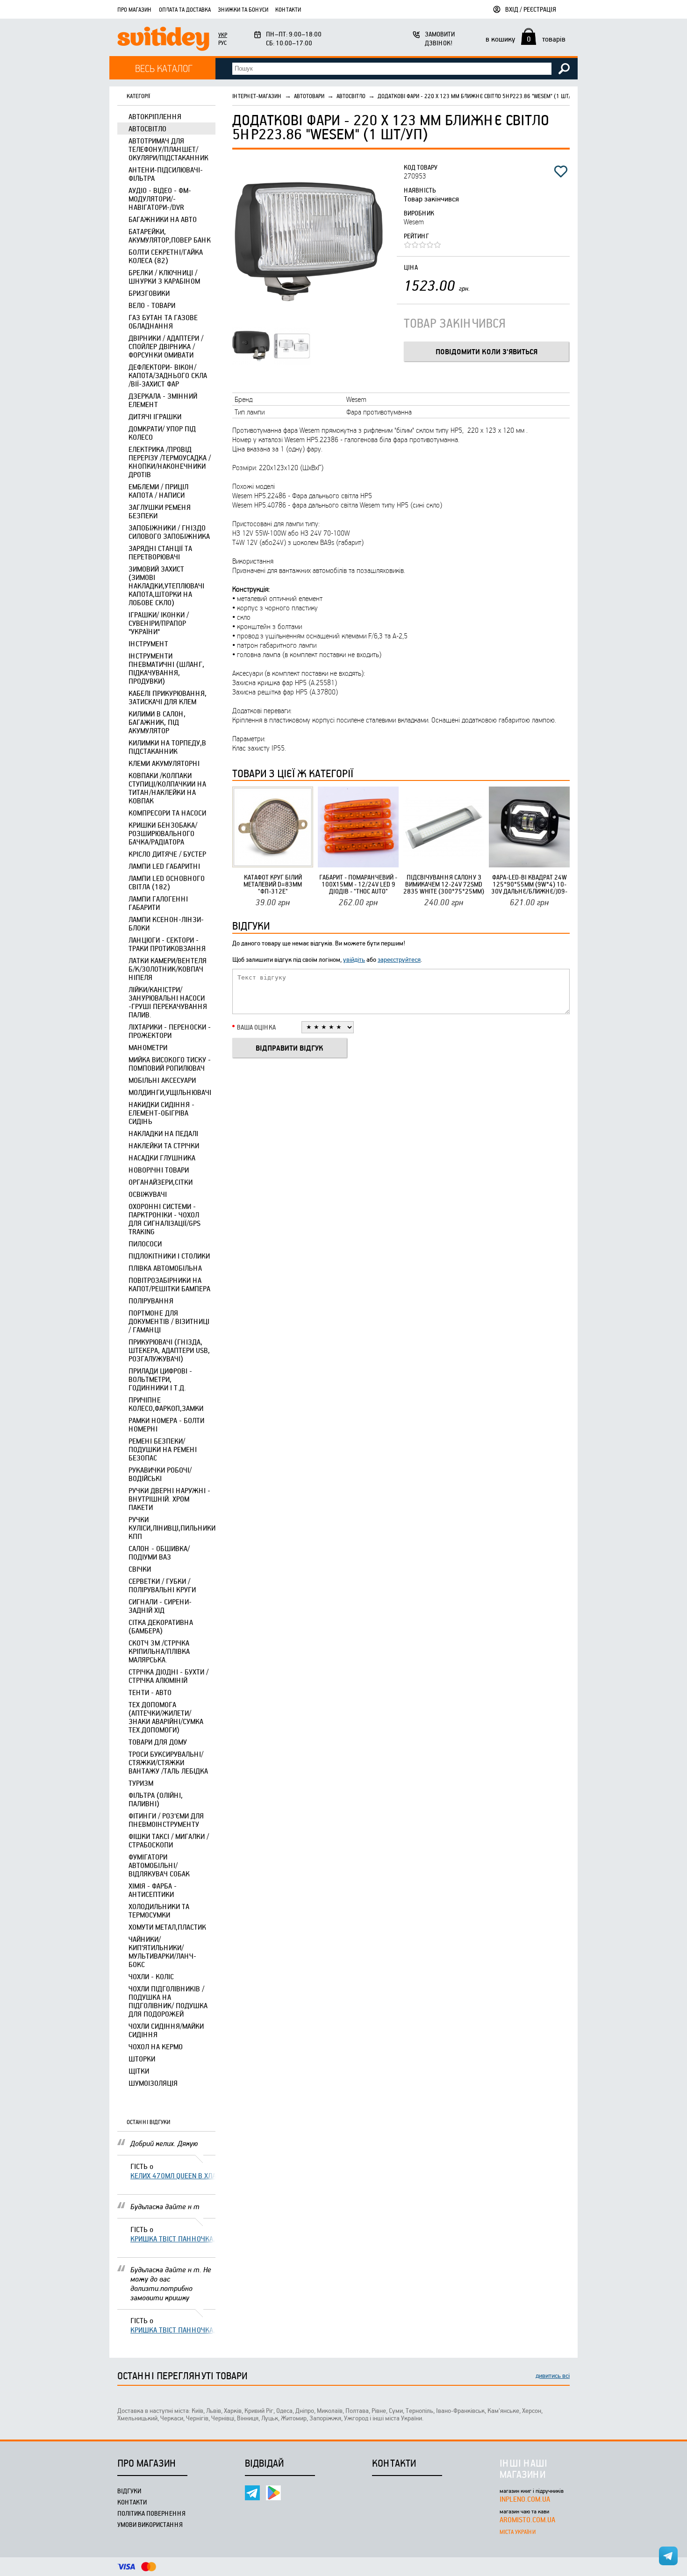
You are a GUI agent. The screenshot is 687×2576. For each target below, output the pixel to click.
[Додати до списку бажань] (561, 172)
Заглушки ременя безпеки (160, 511)
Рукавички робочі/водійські (160, 1474)
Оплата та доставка (185, 9)
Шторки (142, 2059)
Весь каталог (164, 68)
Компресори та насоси (167, 813)
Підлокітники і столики (169, 1256)
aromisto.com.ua (527, 2519)
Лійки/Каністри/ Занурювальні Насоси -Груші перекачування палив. (168, 1002)
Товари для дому (158, 1742)
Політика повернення (151, 2513)
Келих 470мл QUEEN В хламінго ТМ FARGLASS (173, 2175)
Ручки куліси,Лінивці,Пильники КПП (172, 1528)
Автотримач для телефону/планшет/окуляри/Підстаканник (168, 149)
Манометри (148, 1047)
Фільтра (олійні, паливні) (156, 1799)
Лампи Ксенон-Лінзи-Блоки (166, 923)
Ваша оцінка (256, 1027)
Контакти (288, 9)
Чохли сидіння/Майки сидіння (166, 2030)
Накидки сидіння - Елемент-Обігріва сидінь (161, 1113)
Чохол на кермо (156, 2046)
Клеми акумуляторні (164, 763)
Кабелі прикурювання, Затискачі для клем (168, 697)
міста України (518, 2532)
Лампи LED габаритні (164, 866)
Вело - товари (152, 305)
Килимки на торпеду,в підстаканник (167, 747)
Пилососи (145, 1244)
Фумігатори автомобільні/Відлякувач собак (159, 1865)
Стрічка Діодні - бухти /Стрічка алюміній (168, 1676)
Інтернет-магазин (257, 96)
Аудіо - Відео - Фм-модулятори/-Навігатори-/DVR (160, 199)
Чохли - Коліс (151, 1976)
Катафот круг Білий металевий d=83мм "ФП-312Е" (273, 884)
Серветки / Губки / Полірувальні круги (162, 1585)
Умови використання (150, 2524)
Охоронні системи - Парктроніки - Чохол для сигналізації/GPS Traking (165, 1219)
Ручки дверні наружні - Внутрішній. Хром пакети (169, 1499)
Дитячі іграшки (155, 416)
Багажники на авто (163, 219)
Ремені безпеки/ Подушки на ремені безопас (163, 1449)
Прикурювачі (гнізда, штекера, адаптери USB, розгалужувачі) (169, 1350)
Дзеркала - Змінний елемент (163, 400)
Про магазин (135, 9)
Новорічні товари (159, 1170)
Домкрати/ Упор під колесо (162, 433)
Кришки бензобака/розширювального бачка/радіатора (163, 833)
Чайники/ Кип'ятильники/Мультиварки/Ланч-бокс (162, 1952)
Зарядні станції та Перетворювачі (160, 552)
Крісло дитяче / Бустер (167, 854)
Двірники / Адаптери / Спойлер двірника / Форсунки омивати (166, 346)
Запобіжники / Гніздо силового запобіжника (169, 532)
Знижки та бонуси (243, 9)
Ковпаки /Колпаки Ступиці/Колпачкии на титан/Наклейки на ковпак (167, 788)
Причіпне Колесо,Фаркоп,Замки (166, 1404)
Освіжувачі (148, 1194)
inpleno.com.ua (525, 2499)
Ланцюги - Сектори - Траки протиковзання (167, 944)
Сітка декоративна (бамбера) (161, 1626)
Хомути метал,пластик (167, 1927)
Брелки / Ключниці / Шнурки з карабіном (164, 277)
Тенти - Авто (150, 1692)
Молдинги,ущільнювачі (170, 1092)
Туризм (141, 1783)
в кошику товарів (526, 39)
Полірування (151, 1301)
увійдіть (354, 959)
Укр (223, 35)
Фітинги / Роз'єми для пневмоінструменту (166, 1820)
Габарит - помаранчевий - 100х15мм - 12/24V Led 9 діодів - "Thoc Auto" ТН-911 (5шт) (358, 884)
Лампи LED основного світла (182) (167, 882)
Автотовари (309, 96)
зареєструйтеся (399, 959)
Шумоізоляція (153, 2083)
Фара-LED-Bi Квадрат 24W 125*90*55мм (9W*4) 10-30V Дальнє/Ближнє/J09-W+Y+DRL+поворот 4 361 (529, 884)
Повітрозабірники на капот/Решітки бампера (169, 1284)
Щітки (139, 2071)
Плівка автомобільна (165, 1268)
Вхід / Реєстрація (531, 9)
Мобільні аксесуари (162, 1080)
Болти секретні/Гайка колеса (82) (166, 256)
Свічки (140, 1569)
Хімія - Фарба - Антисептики (153, 1890)
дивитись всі (553, 2375)
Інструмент (148, 644)
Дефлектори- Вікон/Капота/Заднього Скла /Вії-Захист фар (168, 375)
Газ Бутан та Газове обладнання (163, 322)
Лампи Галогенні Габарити (158, 903)
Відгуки (129, 2491)
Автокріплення (155, 116)
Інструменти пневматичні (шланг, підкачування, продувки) (166, 668)
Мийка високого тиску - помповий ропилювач (170, 1064)
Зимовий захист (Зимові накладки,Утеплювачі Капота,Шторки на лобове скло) (166, 586)
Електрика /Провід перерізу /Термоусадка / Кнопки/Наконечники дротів (170, 462)
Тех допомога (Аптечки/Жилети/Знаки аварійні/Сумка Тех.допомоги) (166, 1717)
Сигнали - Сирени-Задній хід (160, 1606)
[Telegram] (252, 2493)
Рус (222, 43)
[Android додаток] (273, 2493)
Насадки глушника (162, 1158)
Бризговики (149, 293)
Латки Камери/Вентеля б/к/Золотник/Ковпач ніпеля (168, 969)
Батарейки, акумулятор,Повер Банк (170, 236)
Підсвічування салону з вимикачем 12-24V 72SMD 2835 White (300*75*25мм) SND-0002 (444, 884)
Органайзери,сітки (161, 1182)
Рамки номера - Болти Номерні (166, 1424)
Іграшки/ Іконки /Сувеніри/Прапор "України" (159, 623)
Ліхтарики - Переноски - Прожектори (170, 1031)
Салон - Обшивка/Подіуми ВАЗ (159, 1553)
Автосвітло (147, 129)
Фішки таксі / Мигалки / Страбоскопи (169, 1840)
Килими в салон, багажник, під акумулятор (157, 722)
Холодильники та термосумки (159, 1911)
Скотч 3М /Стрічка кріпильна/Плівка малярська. (159, 1651)
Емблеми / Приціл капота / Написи (158, 491)
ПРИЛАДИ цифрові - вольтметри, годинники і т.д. (160, 1379)
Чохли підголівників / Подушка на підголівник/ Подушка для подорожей (168, 2001)
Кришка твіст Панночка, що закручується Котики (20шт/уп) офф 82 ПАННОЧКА (173, 2239)
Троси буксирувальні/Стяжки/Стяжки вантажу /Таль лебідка (168, 1762)
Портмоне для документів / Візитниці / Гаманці (169, 1321)
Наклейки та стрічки (164, 1145)
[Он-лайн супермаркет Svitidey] (163, 40)
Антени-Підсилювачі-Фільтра (166, 174)
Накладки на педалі (163, 1133)
